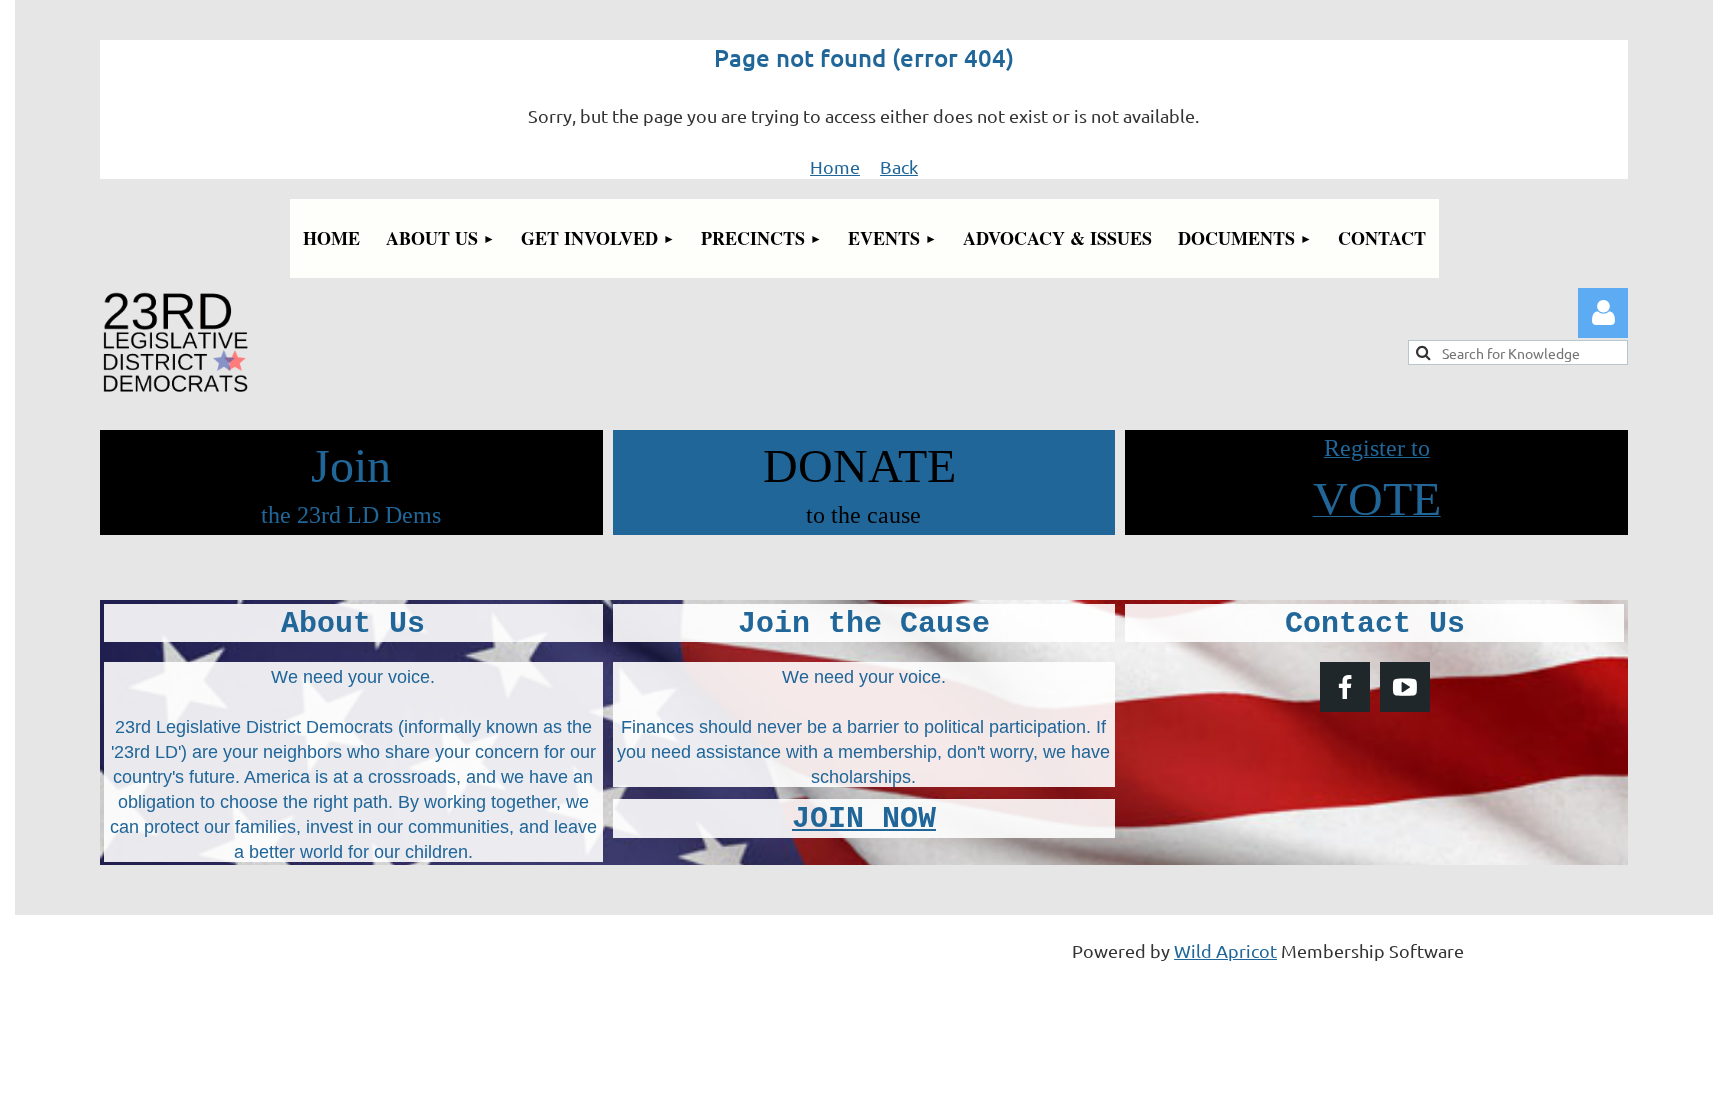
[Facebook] (1345, 687)
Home (835, 166)
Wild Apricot (1225, 950)
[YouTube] (1405, 687)
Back (899, 166)
